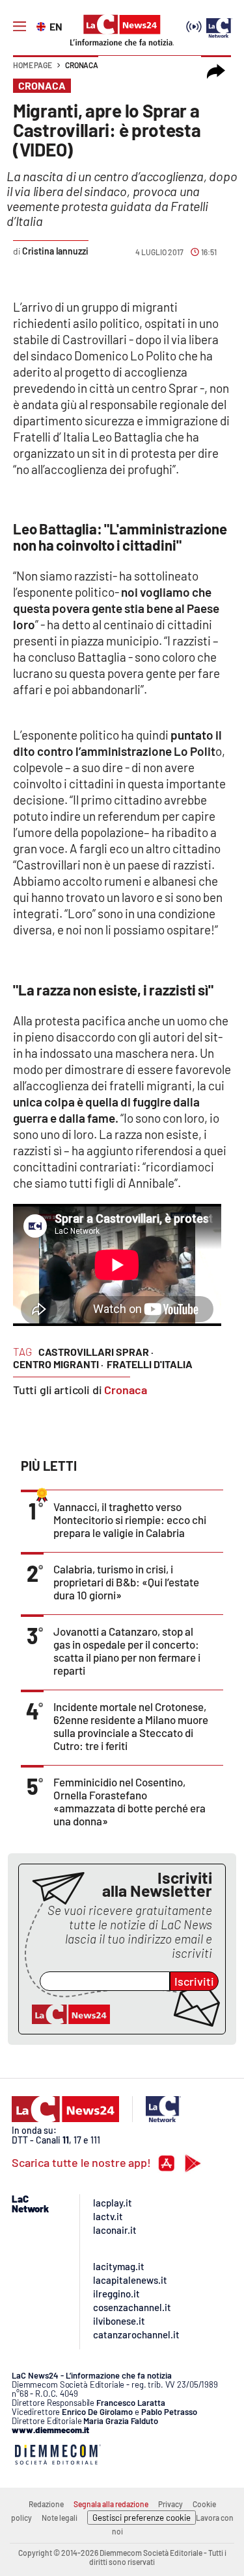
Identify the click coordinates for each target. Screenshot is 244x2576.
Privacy (170, 2504)
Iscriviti (194, 1981)
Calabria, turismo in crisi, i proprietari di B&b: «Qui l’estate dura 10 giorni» (126, 1582)
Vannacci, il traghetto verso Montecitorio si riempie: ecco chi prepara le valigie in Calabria (130, 1519)
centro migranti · (58, 1364)
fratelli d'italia (150, 1364)
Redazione (46, 2504)
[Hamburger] (20, 27)
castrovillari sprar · (96, 1352)
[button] (216, 71)
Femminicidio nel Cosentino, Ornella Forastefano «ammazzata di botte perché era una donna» (129, 1801)
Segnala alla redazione (111, 2504)
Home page (33, 65)
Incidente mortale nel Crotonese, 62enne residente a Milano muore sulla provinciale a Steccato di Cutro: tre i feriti (131, 1726)
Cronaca (82, 65)
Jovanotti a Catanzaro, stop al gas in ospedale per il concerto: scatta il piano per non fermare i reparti (127, 1651)
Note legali (60, 2518)
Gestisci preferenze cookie (142, 2518)
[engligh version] (43, 25)
